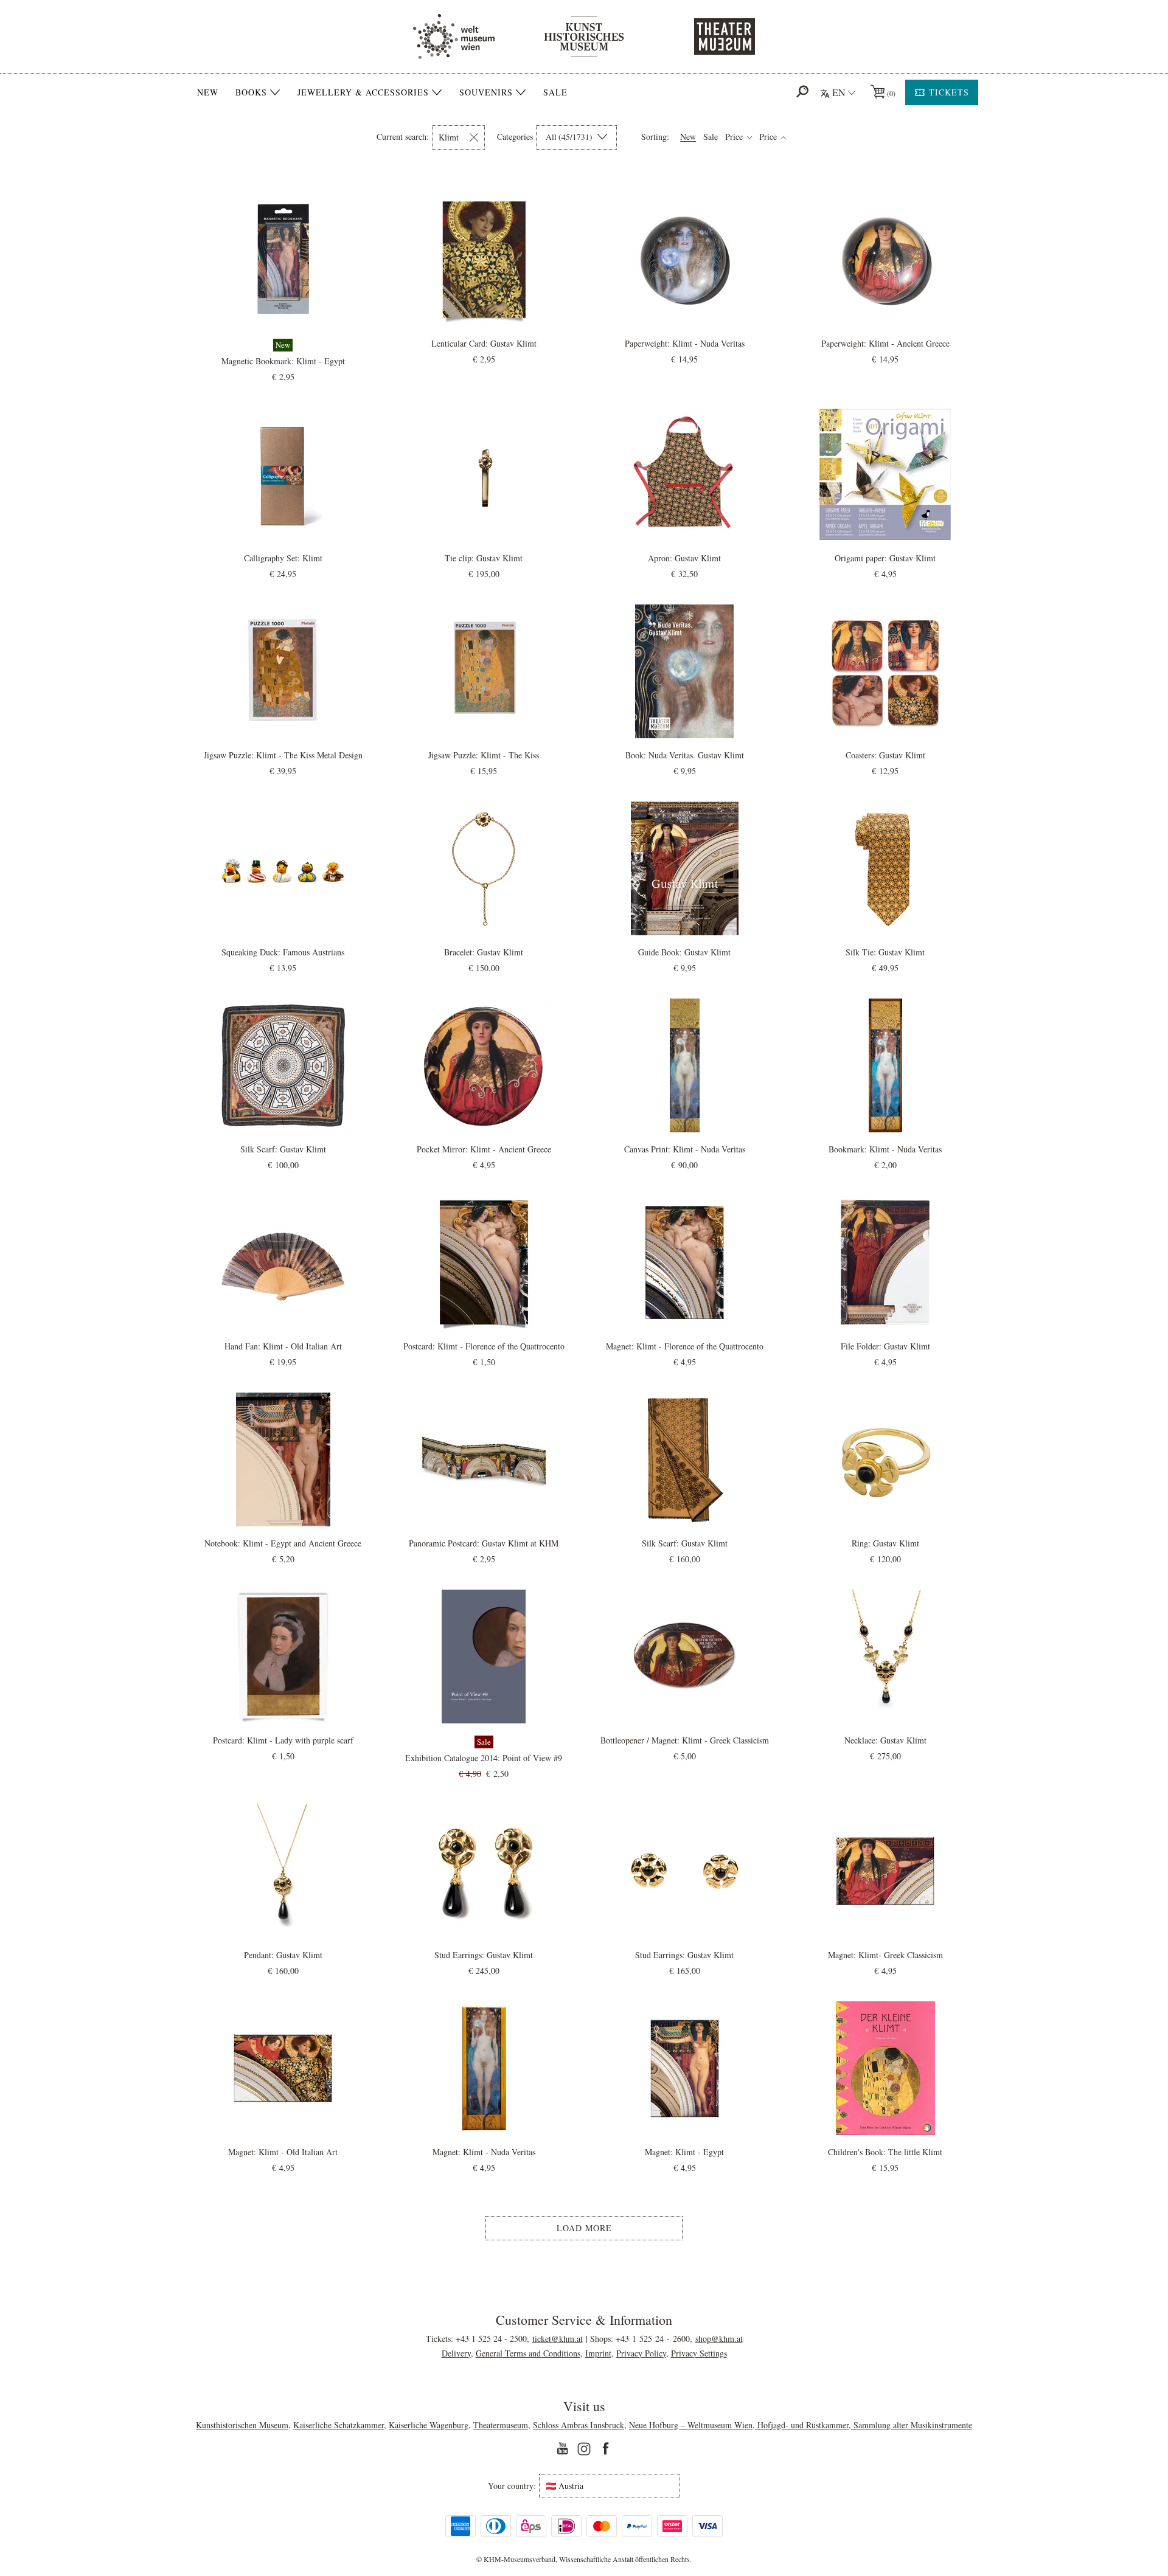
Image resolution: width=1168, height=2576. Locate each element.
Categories (515, 137)
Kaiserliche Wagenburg (429, 2425)
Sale (555, 92)
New (208, 92)
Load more (584, 2228)
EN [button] (839, 92)
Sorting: (655, 137)
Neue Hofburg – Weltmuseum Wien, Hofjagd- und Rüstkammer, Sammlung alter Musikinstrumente (801, 2425)
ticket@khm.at (558, 2339)
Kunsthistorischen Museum (242, 2425)
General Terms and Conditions (528, 2353)
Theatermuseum (501, 2425)
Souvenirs (486, 92)
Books (251, 92)
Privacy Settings (699, 2353)
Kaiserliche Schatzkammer (339, 2425)
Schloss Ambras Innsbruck (579, 2425)
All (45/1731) (570, 137)
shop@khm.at (719, 2339)
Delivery (456, 2353)
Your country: (512, 2486)
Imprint (598, 2353)
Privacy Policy (641, 2353)
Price (735, 137)
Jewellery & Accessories (363, 92)
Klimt (449, 137)
